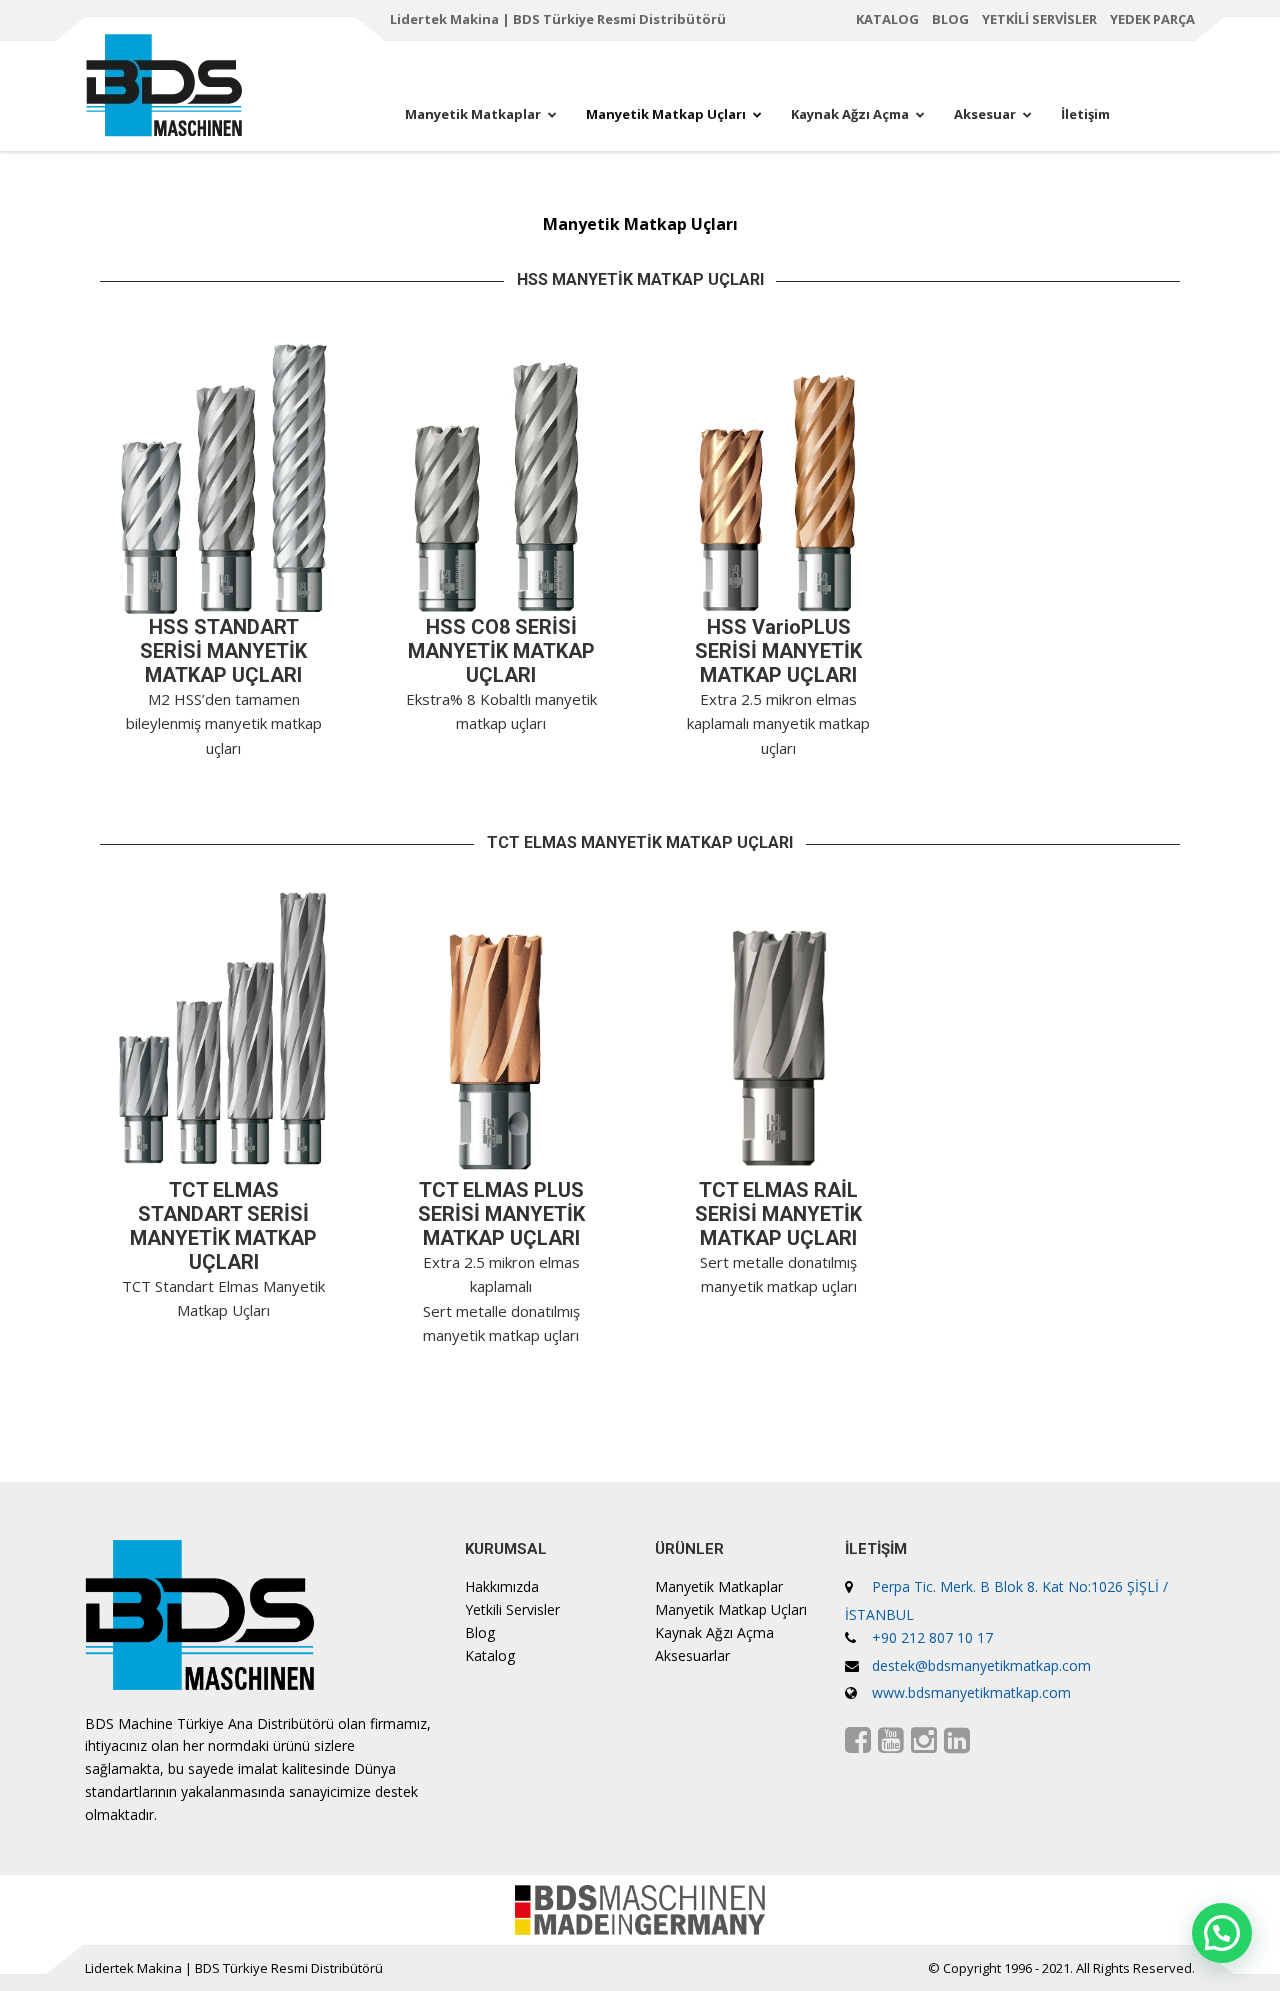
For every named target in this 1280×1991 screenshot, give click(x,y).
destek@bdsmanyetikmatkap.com (981, 1665)
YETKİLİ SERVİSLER (1039, 19)
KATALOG (887, 19)
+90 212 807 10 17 (932, 1637)
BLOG (950, 19)
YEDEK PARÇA (1152, 19)
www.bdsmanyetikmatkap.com (971, 1692)
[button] (1222, 1933)
